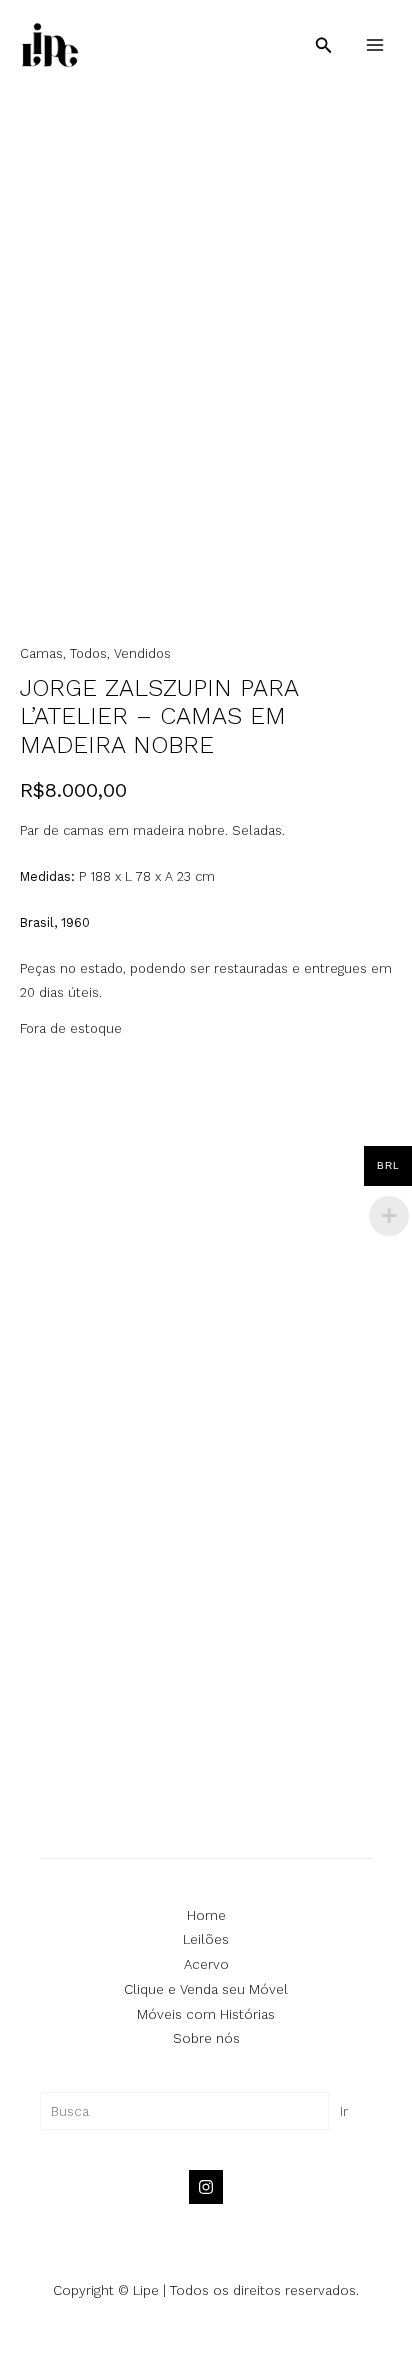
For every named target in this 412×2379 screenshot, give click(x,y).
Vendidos (142, 653)
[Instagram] (206, 2187)
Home (206, 1915)
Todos (88, 653)
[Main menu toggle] (375, 45)
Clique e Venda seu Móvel (206, 1989)
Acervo (206, 1964)
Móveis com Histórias (206, 2014)
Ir (344, 2111)
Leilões (206, 1939)
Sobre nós (206, 2038)
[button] (324, 45)
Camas (41, 653)
